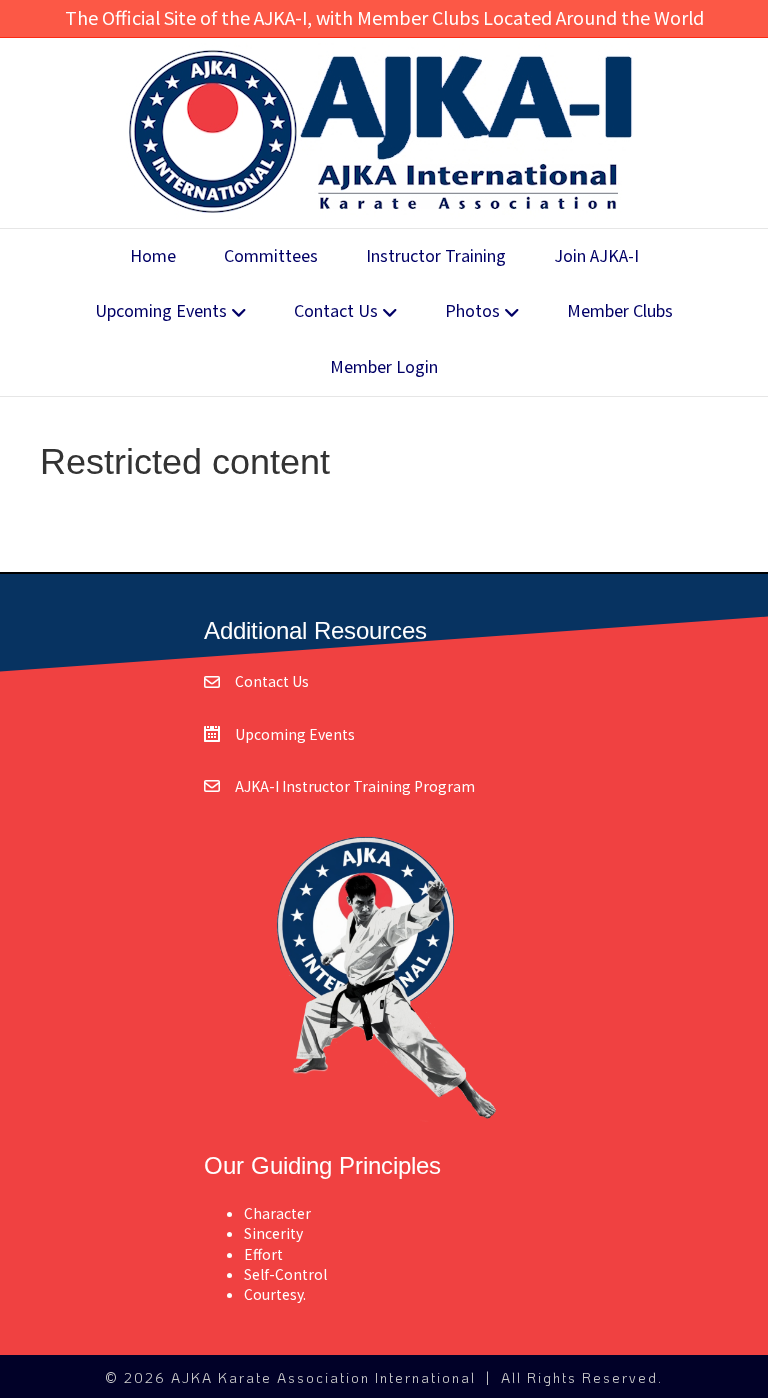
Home (153, 256)
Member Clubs (620, 311)
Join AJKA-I (596, 256)
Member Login (384, 367)
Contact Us (336, 311)
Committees (271, 256)
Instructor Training (436, 256)
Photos (472, 311)
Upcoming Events (161, 311)
